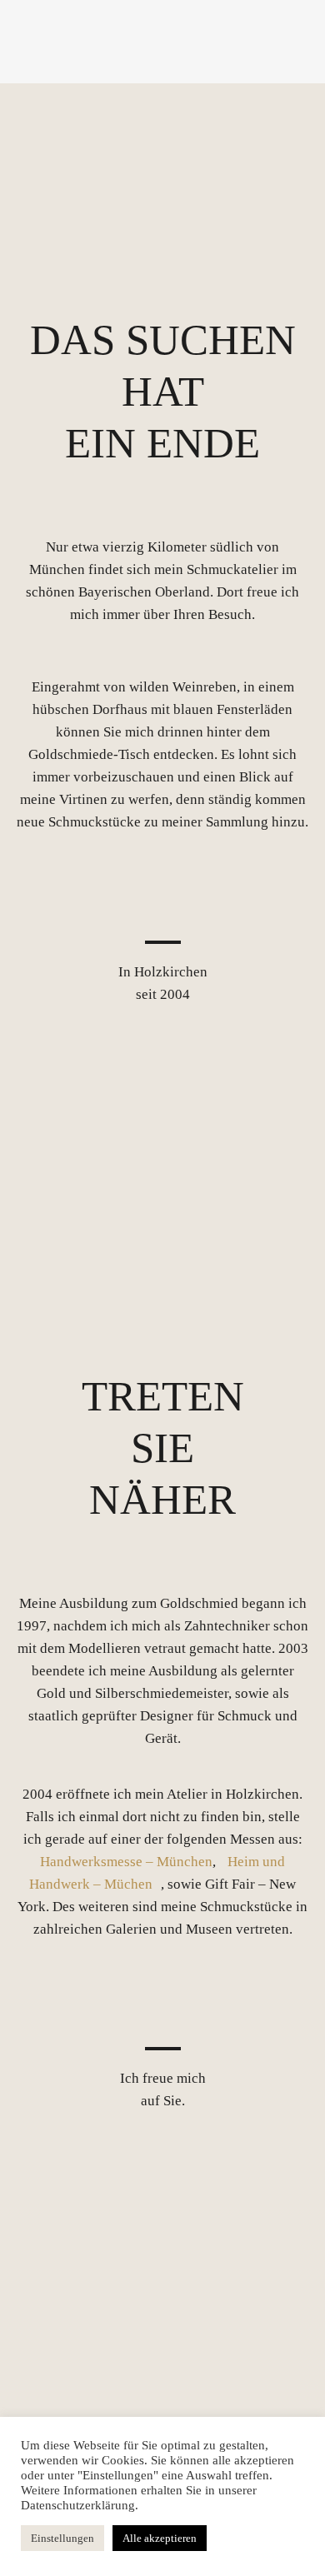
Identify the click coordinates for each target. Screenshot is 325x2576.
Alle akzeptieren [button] (160, 2538)
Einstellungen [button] (62, 2538)
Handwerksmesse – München (126, 1862)
